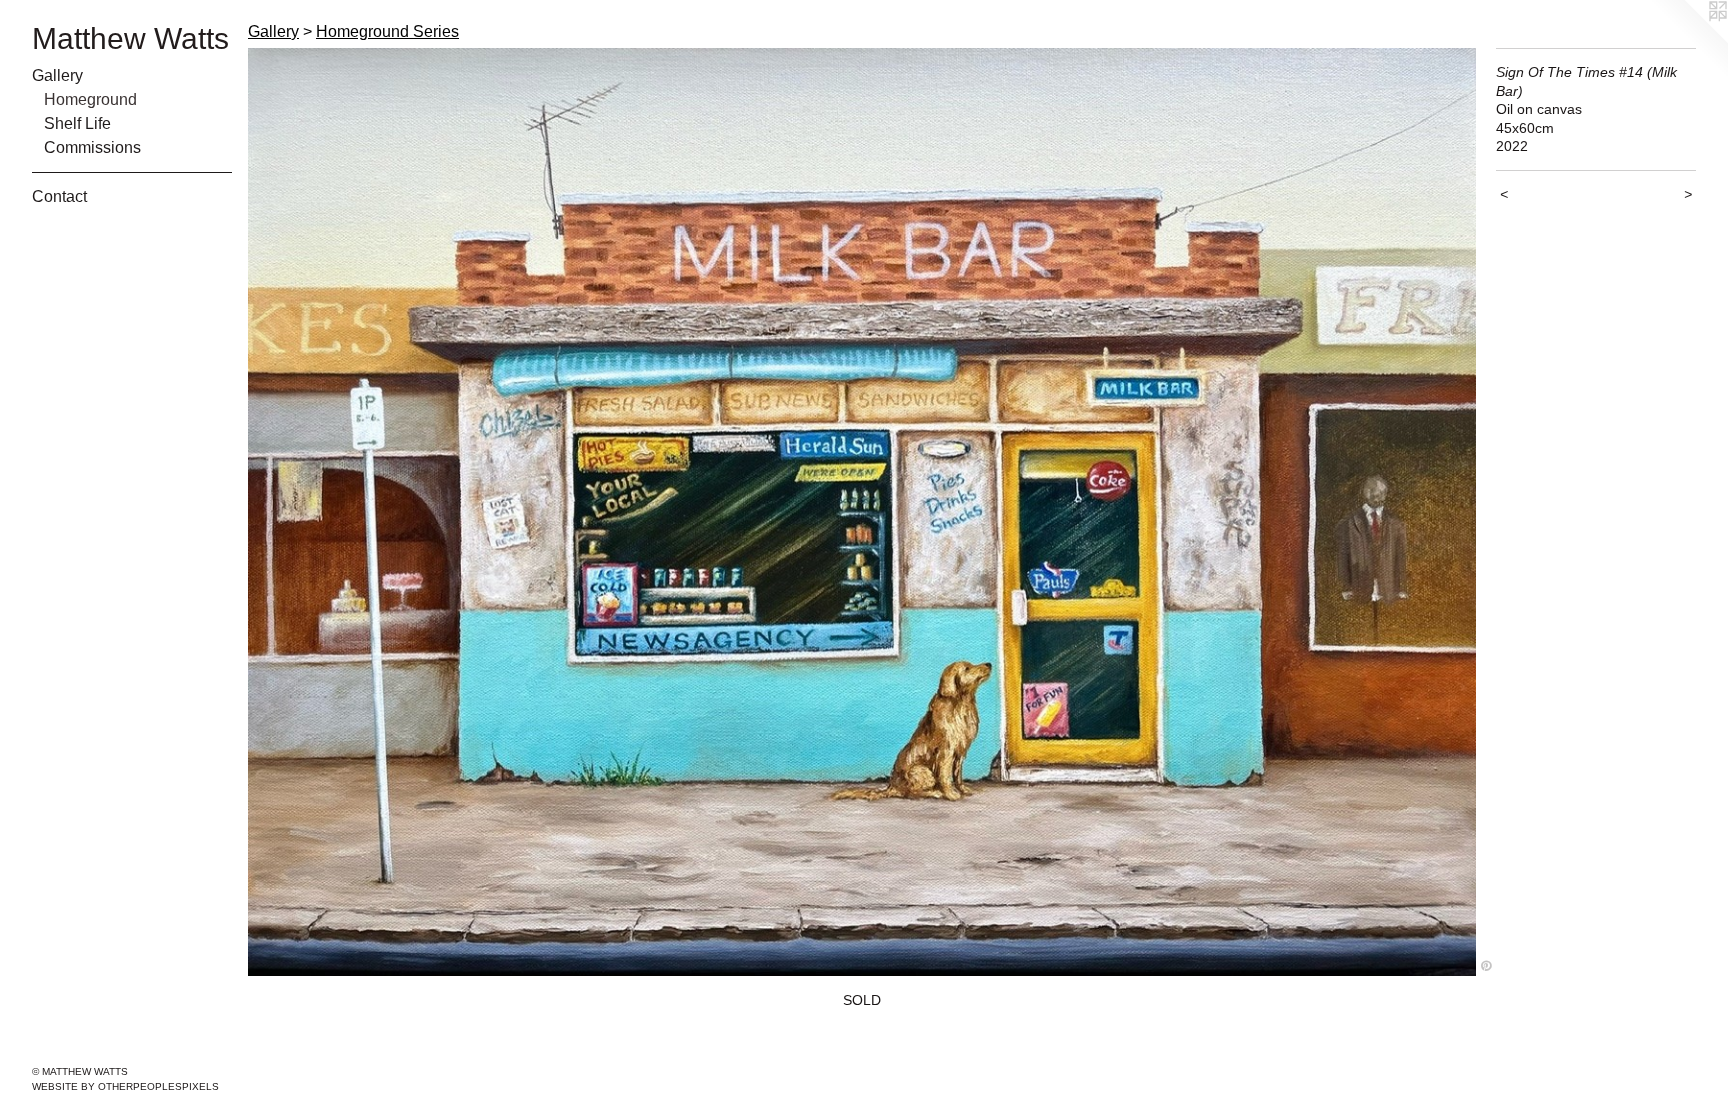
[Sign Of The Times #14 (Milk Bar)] (862, 512)
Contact (59, 196)
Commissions (92, 147)
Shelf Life (77, 123)
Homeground (90, 99)
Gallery (57, 75)
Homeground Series (387, 31)
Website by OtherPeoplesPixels (125, 1086)
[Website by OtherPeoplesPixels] (1688, 40)
